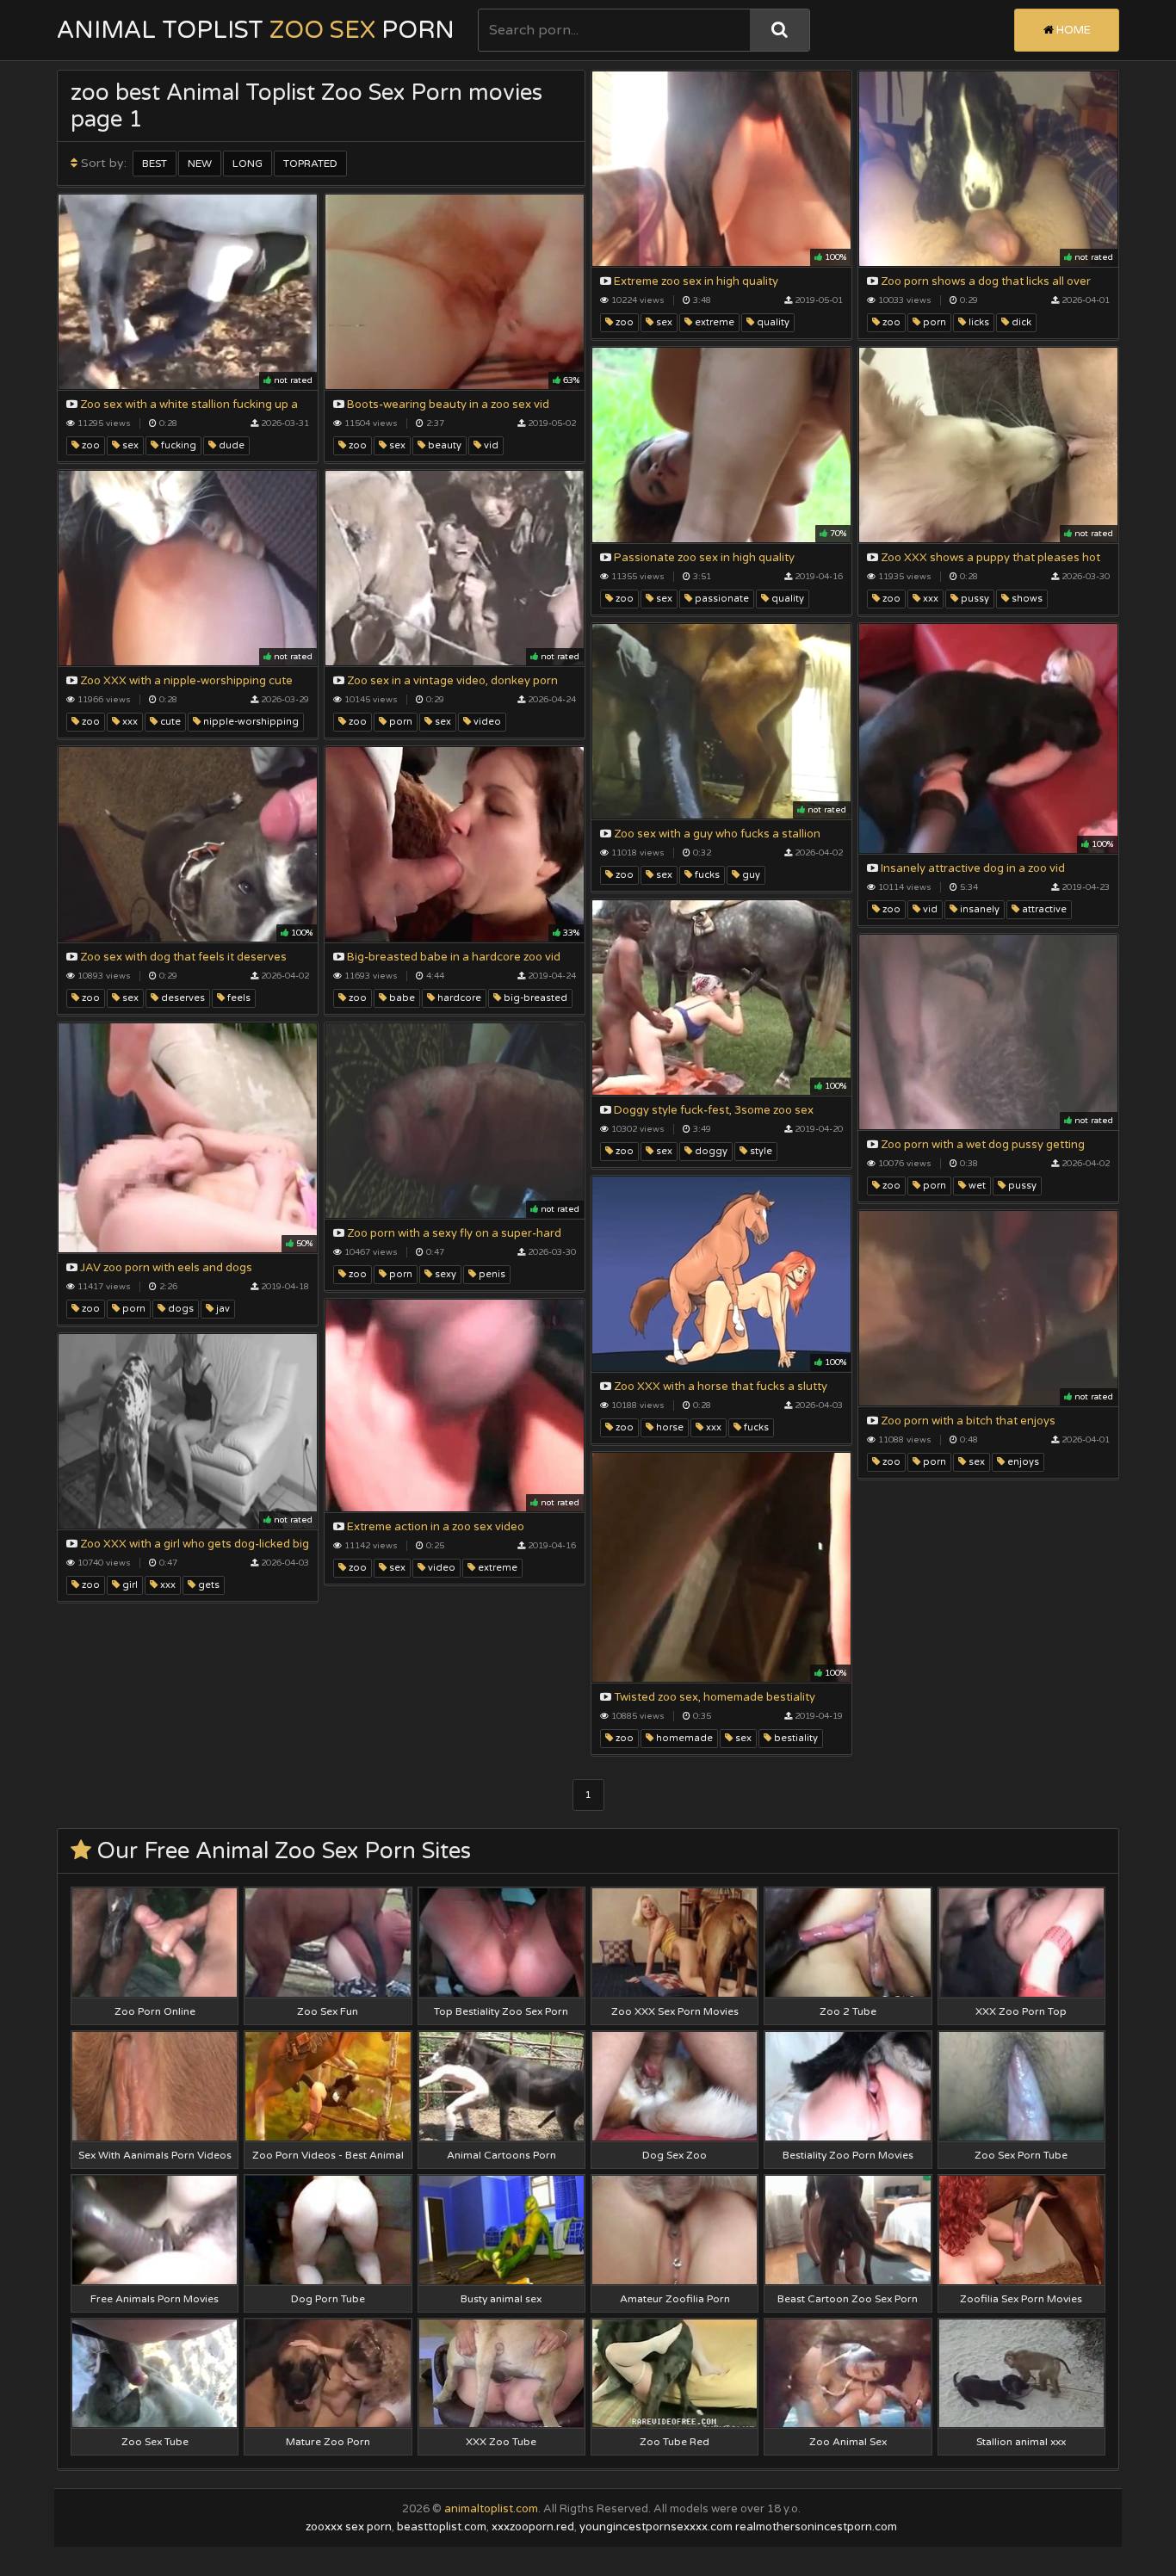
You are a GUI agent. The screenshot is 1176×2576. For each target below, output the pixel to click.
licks (978, 322)
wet (976, 1186)
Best (155, 164)
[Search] (780, 30)
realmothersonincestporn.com (816, 2527)
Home (1072, 30)
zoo (623, 322)
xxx (929, 599)
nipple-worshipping (250, 722)
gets (207, 1585)
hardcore (458, 998)
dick (1020, 322)
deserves (182, 998)
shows (1026, 599)
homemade (683, 1738)
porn (933, 322)
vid (490, 445)
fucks (706, 875)
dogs (179, 1309)
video (486, 722)
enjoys (1022, 1462)
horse (668, 1427)
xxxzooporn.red (533, 2527)
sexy (444, 1274)
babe (401, 998)
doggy (710, 1151)
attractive (1043, 909)
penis (491, 1274)
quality (772, 322)
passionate (721, 599)
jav (222, 1309)
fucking (177, 445)
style (760, 1151)
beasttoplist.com (442, 2527)
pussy (974, 599)
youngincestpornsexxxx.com (656, 2527)
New (200, 164)
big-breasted (534, 998)
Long (248, 164)
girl (129, 1585)
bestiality (795, 1738)
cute (169, 722)
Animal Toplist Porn (256, 30)
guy (750, 875)
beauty (443, 445)
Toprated (310, 164)
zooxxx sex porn (349, 2527)
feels (238, 998)
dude (230, 445)
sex (663, 322)
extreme (713, 322)
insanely (978, 909)
